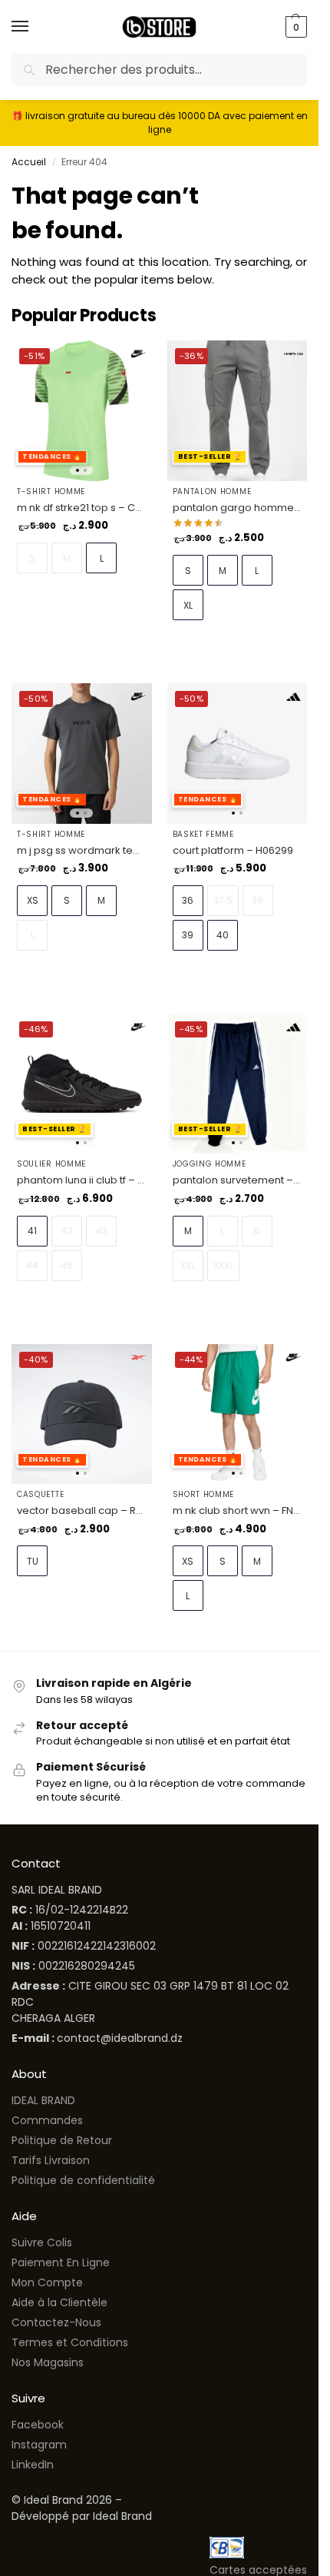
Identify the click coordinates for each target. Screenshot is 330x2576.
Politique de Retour (62, 2140)
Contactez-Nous (56, 2322)
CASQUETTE (40, 1494)
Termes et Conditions (70, 2342)
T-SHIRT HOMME (51, 491)
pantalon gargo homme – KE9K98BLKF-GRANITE (238, 508)
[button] (294, 27)
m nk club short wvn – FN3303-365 (238, 1510)
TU (33, 1561)
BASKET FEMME (203, 834)
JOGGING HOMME (210, 1164)
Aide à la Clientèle (59, 2302)
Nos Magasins (48, 2362)
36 (188, 900)
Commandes (47, 2120)
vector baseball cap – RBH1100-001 (82, 1510)
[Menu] (35, 27)
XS (33, 900)
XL (188, 605)
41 (32, 1231)
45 (67, 1265)
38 (257, 900)
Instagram (39, 2445)
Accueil (29, 162)
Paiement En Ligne (61, 2262)
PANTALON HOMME (212, 491)
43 (102, 1231)
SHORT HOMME (204, 1494)
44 (32, 1265)
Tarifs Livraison (51, 2160)
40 (223, 935)
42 (67, 1231)
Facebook (38, 2425)
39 (188, 935)
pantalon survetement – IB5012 (238, 1180)
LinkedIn (33, 2465)
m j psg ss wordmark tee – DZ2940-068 (82, 850)
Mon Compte (47, 2282)
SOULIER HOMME (51, 1164)
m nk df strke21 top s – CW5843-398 (82, 508)
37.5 (223, 900)
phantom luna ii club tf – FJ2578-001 (82, 1180)
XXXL (223, 1265)
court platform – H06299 (233, 850)
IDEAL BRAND (43, 2100)
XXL (188, 1265)
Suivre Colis (42, 2242)
